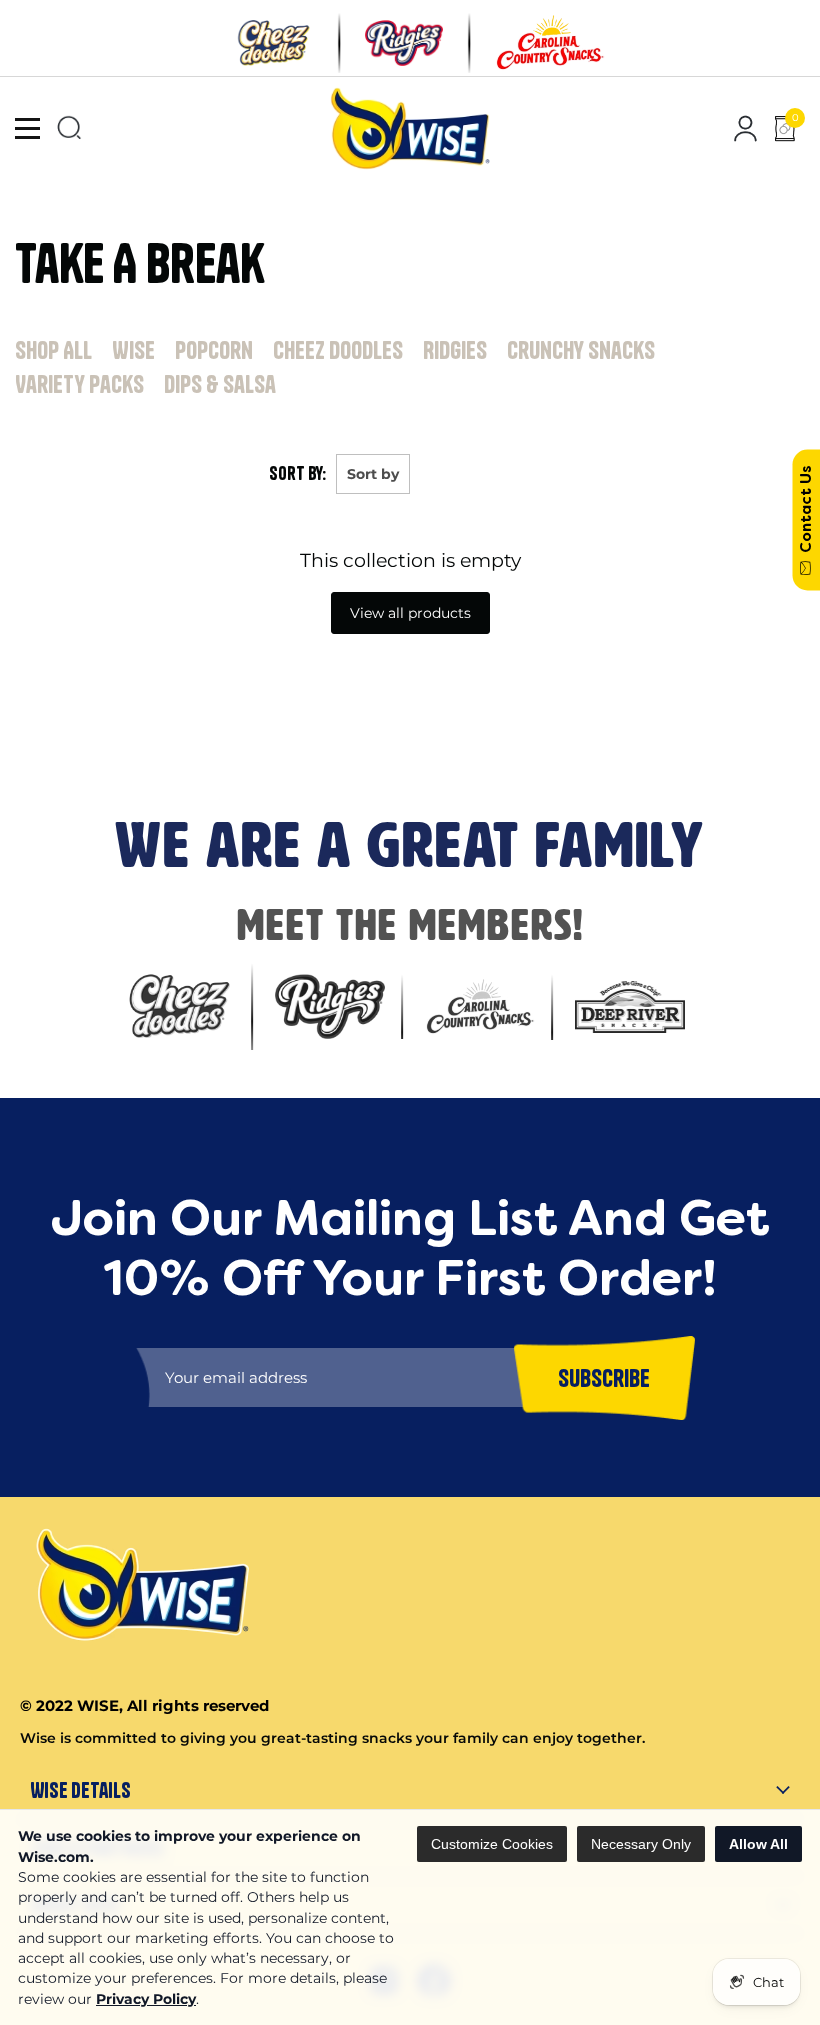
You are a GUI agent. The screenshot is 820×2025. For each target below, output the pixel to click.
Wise (133, 350)
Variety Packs (79, 384)
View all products (410, 613)
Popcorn (214, 350)
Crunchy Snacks (581, 350)
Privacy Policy (146, 1999)
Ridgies (455, 350)
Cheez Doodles (338, 350)
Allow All (758, 1844)
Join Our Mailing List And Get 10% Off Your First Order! (341, 668)
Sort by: (297, 473)
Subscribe (41, 737)
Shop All (53, 350)
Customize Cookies (492, 1844)
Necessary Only (641, 1844)
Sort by (373, 474)
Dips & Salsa (220, 384)
